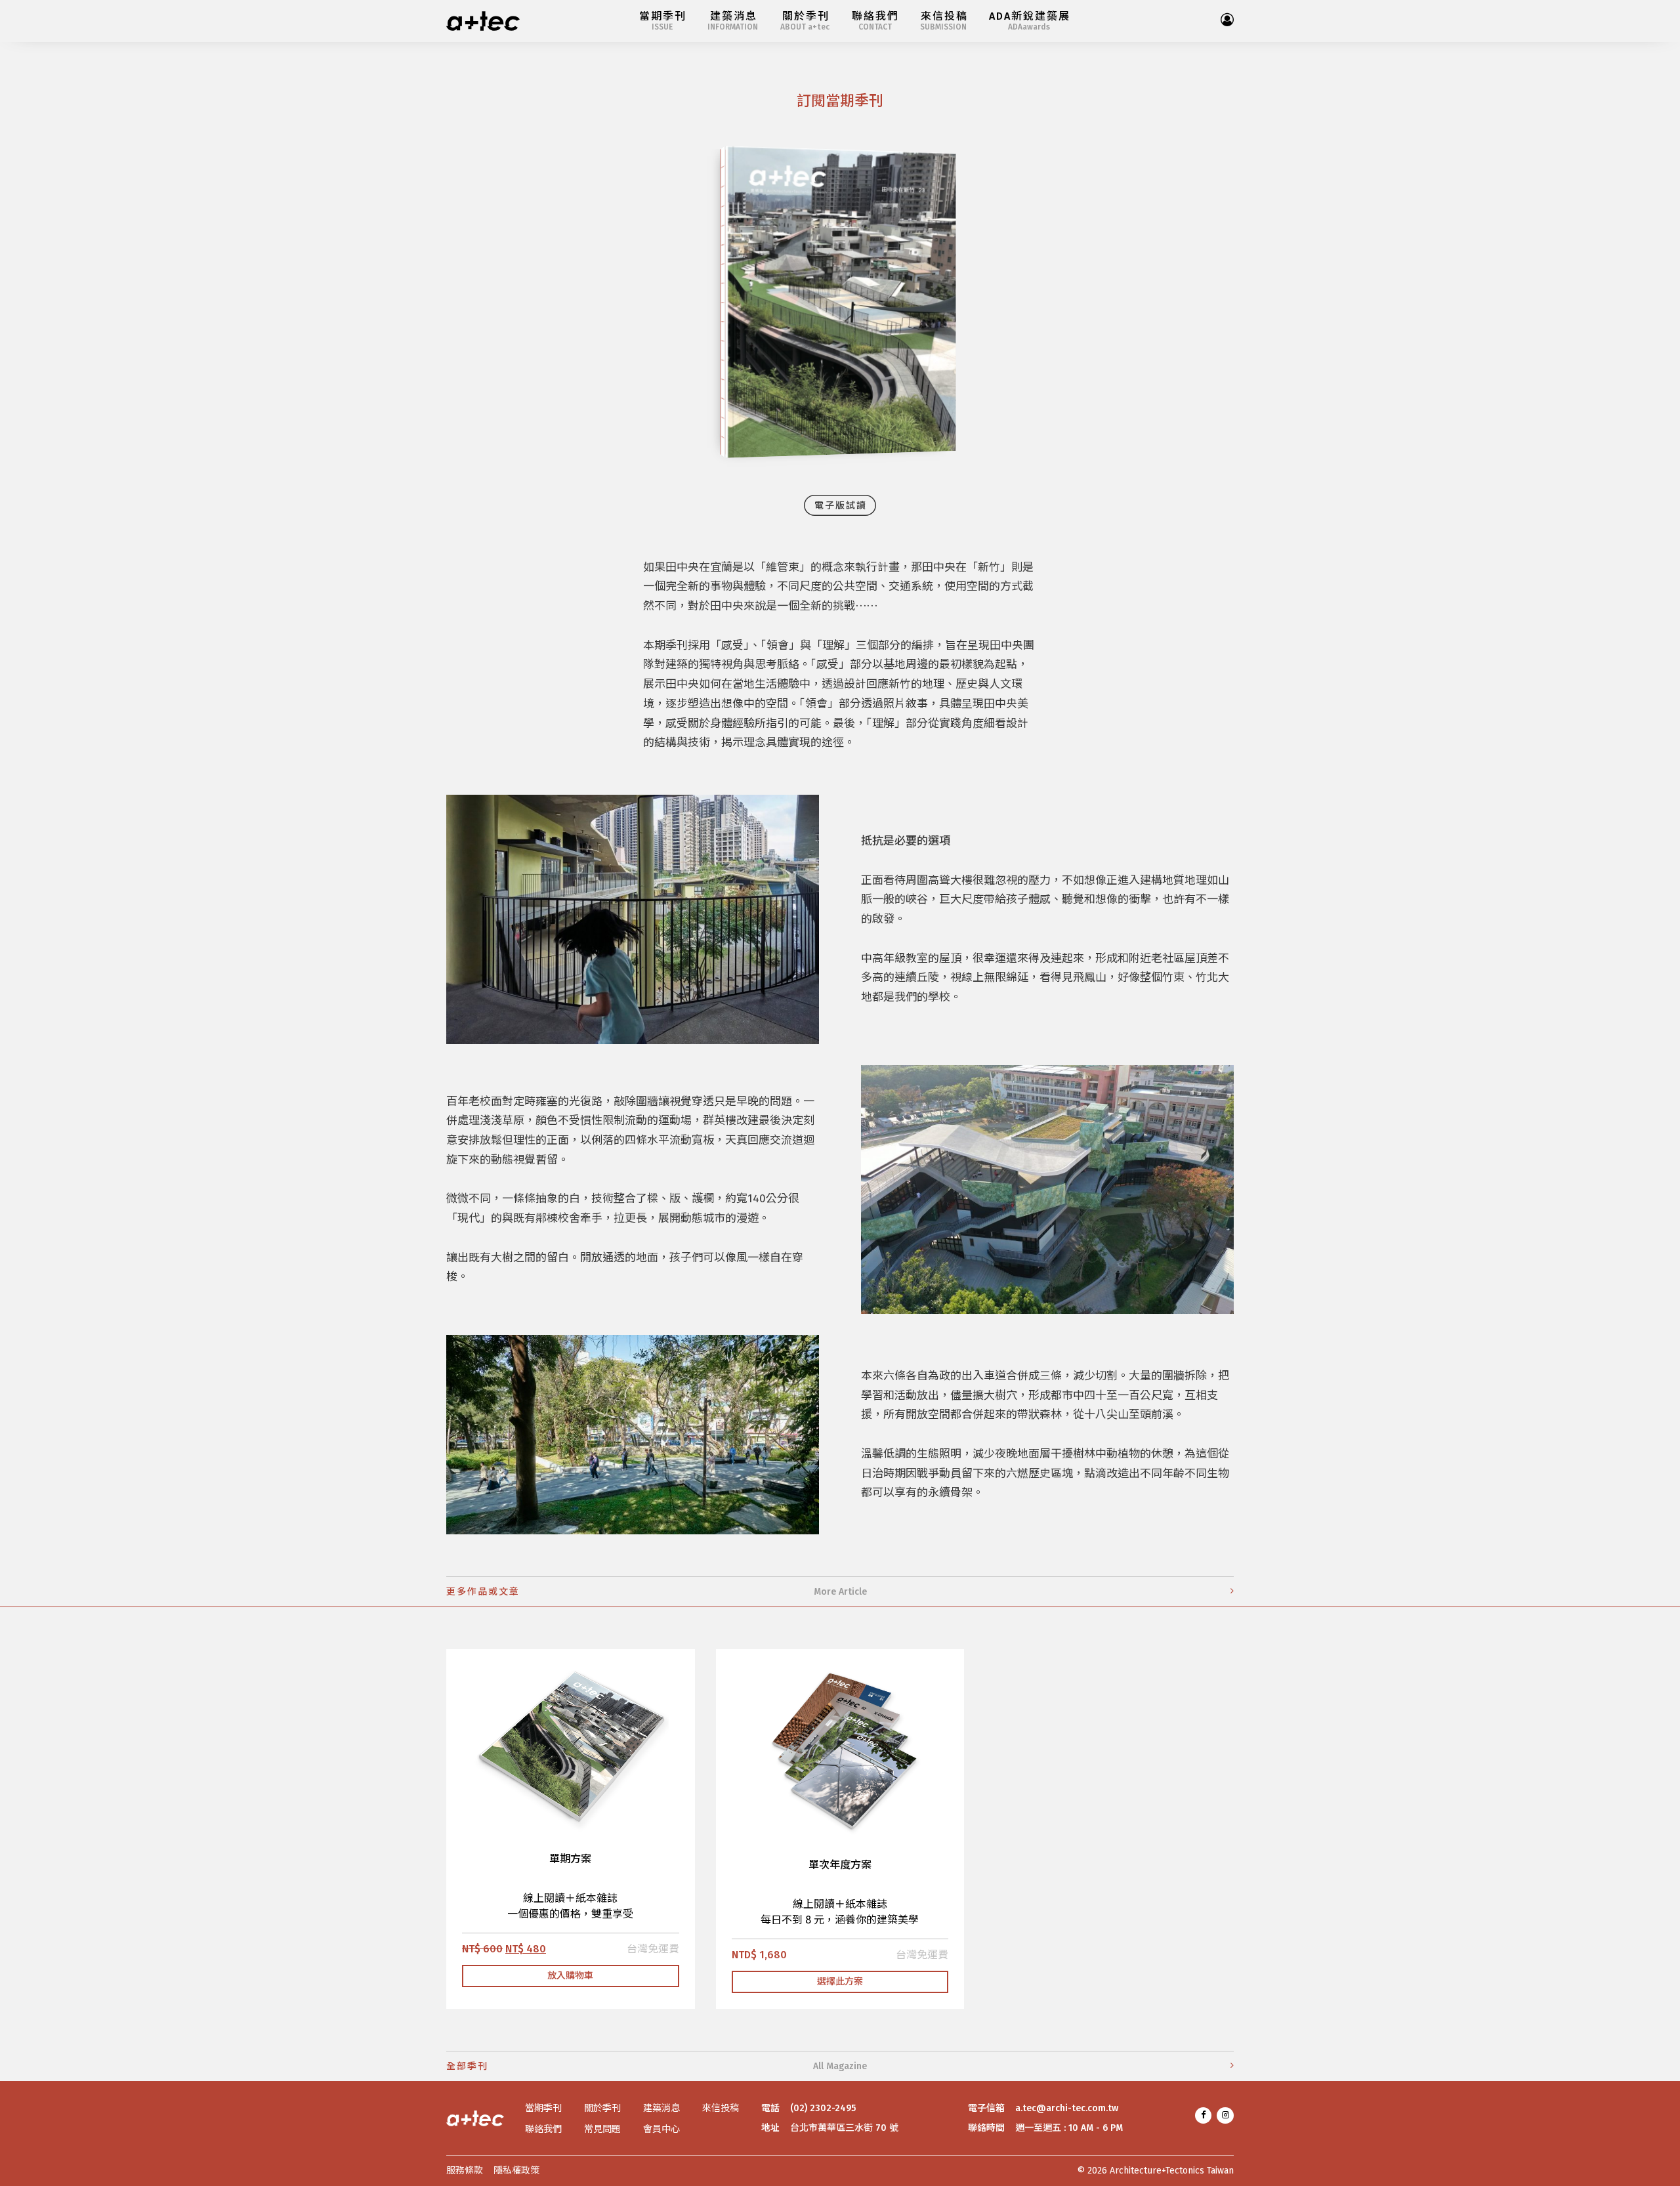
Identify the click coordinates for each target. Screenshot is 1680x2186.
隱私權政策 (516, 2171)
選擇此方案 (840, 1982)
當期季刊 (543, 2109)
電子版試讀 (841, 506)
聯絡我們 (543, 2130)
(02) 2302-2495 (823, 2109)
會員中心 (661, 2130)
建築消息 (661, 2109)
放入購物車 (570, 1976)
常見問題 (602, 2130)
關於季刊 (602, 2109)
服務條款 (465, 2171)
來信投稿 (721, 2109)
